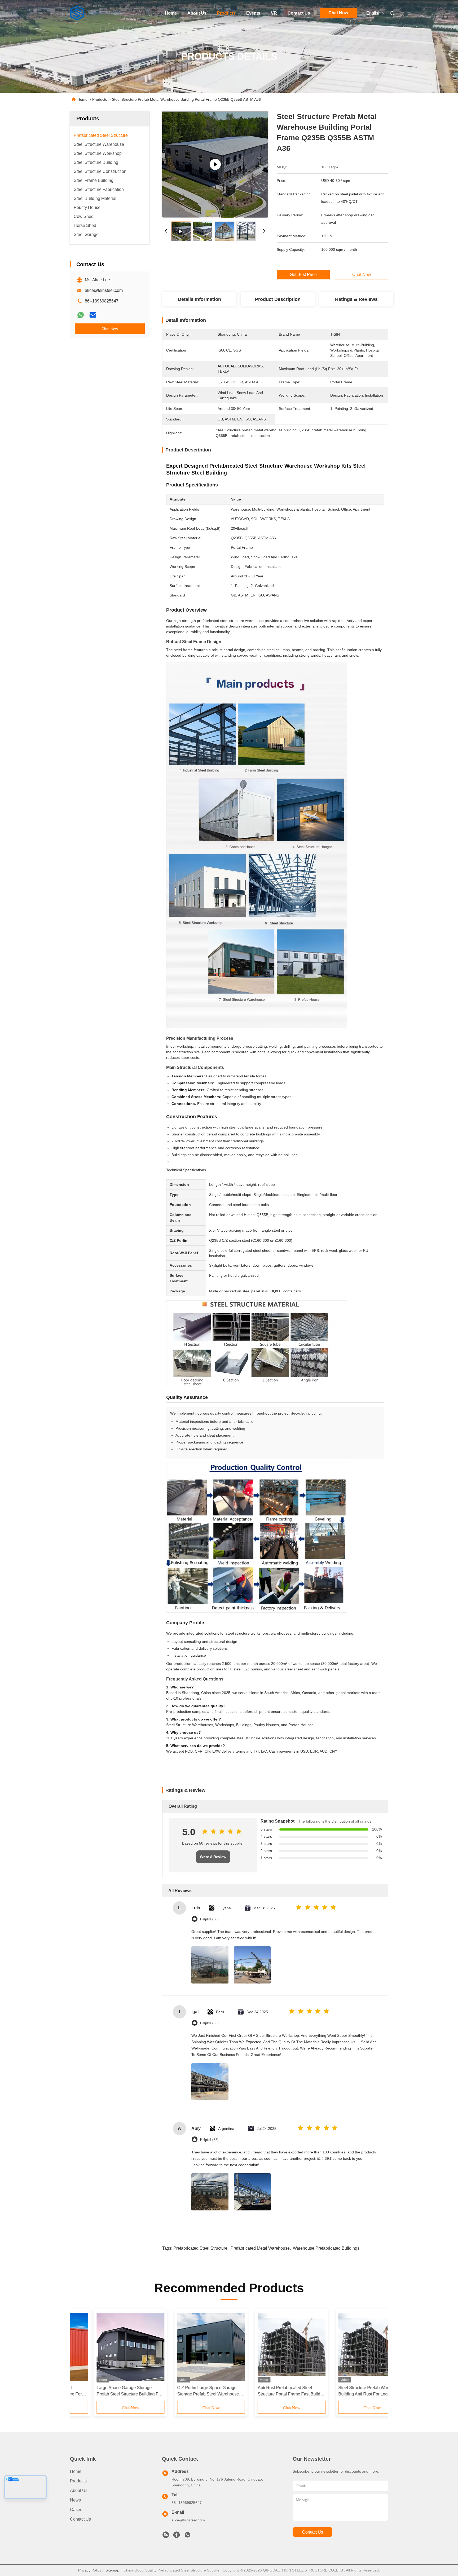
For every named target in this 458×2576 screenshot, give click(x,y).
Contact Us (299, 13)
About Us (197, 13)
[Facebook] (177, 2536)
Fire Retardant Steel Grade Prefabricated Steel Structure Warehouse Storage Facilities (100, 2391)
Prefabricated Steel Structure (200, 2248)
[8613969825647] (187, 2536)
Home (171, 13)
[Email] (93, 315)
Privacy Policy (90, 2570)
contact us (313, 2532)
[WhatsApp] (81, 315)
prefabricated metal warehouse (260, 2248)
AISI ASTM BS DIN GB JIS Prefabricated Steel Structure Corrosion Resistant (261, 2391)
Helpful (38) (209, 2140)
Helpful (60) (209, 1919)
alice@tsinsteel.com (104, 290)
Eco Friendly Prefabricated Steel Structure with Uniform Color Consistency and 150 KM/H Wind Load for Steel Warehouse (184, 2391)
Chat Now (338, 13)
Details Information (199, 299)
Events (253, 13)
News (75, 2500)
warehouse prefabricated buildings (326, 2248)
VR (274, 13)
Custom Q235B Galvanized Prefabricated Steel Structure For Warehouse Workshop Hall (345, 2391)
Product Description (278, 299)
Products (226, 13)
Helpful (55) (209, 2023)
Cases (76, 2510)
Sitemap (112, 2570)
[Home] (77, 13)
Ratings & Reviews (356, 299)
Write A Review (213, 1857)
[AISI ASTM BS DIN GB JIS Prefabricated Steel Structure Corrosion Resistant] (268, 2347)
